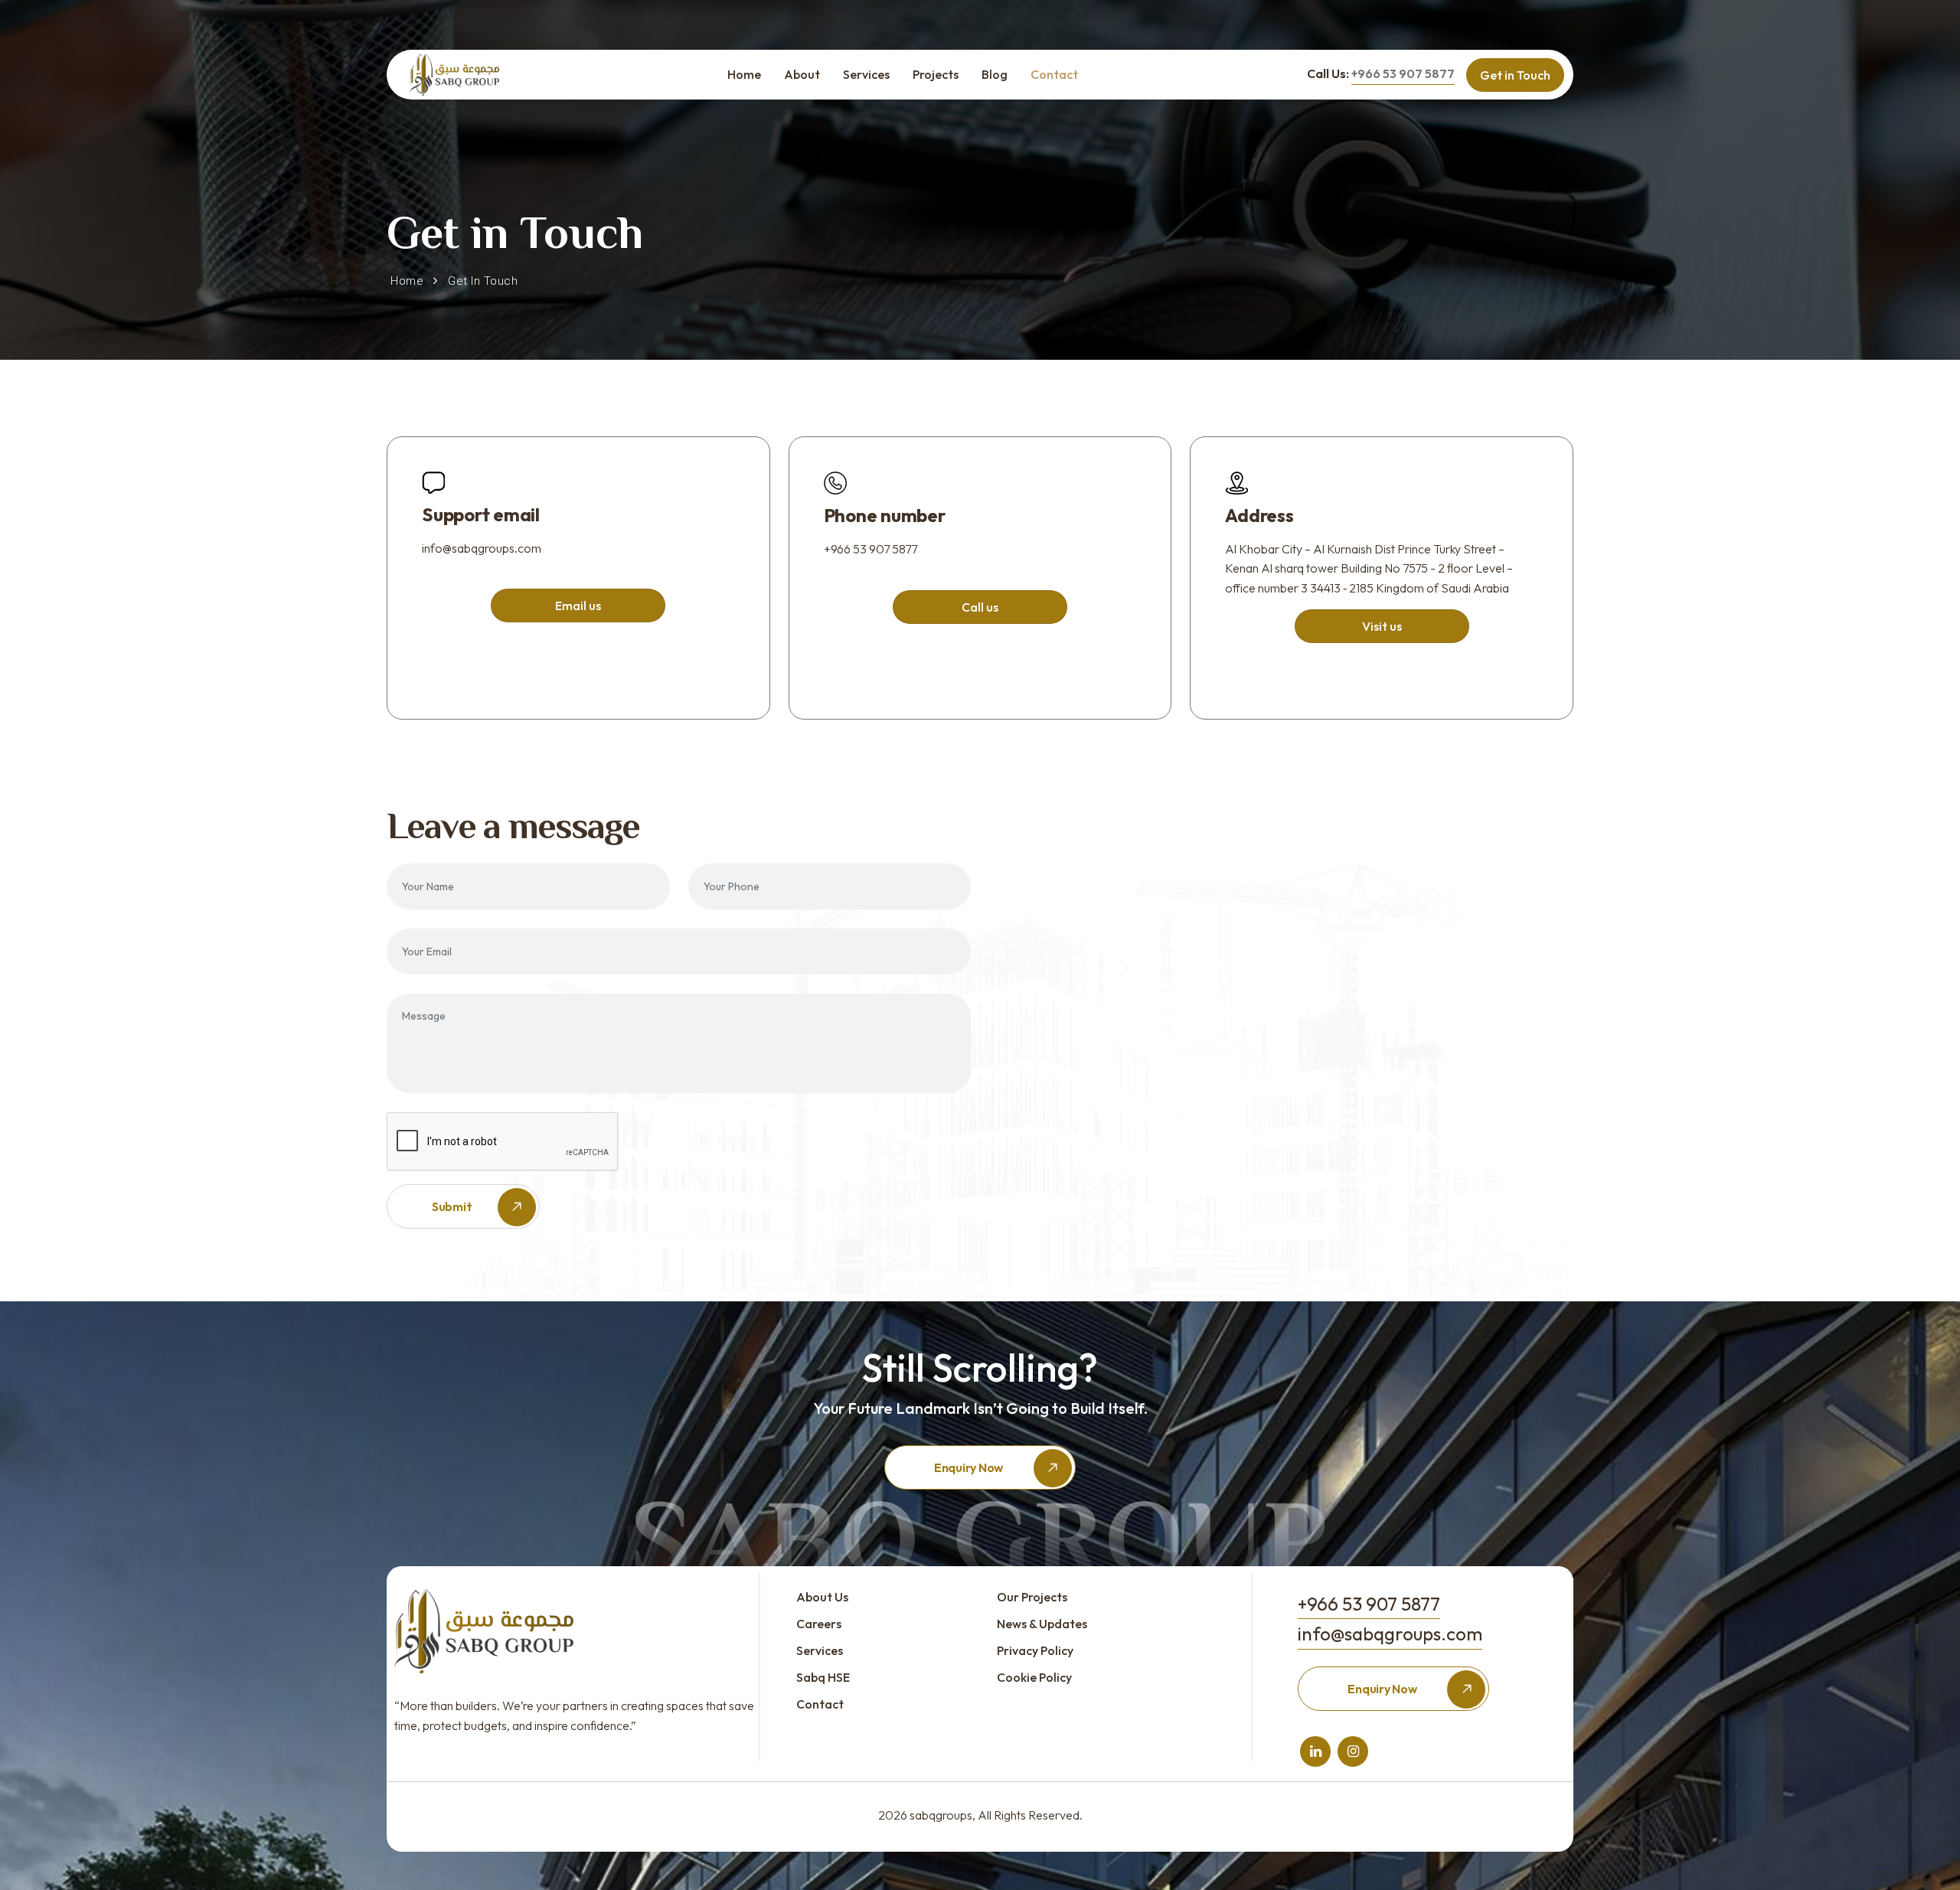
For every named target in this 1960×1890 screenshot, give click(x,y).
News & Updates (1042, 1624)
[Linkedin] (1316, 1751)
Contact (1054, 74)
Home (744, 74)
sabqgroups (941, 1815)
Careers (819, 1624)
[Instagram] (1353, 1751)
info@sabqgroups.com (482, 548)
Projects (936, 74)
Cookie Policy (1034, 1677)
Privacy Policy (1035, 1650)
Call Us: (1381, 73)
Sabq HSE (823, 1677)
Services (866, 74)
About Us (822, 1597)
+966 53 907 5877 (871, 549)
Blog (995, 74)
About (802, 74)
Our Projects (1032, 1597)
